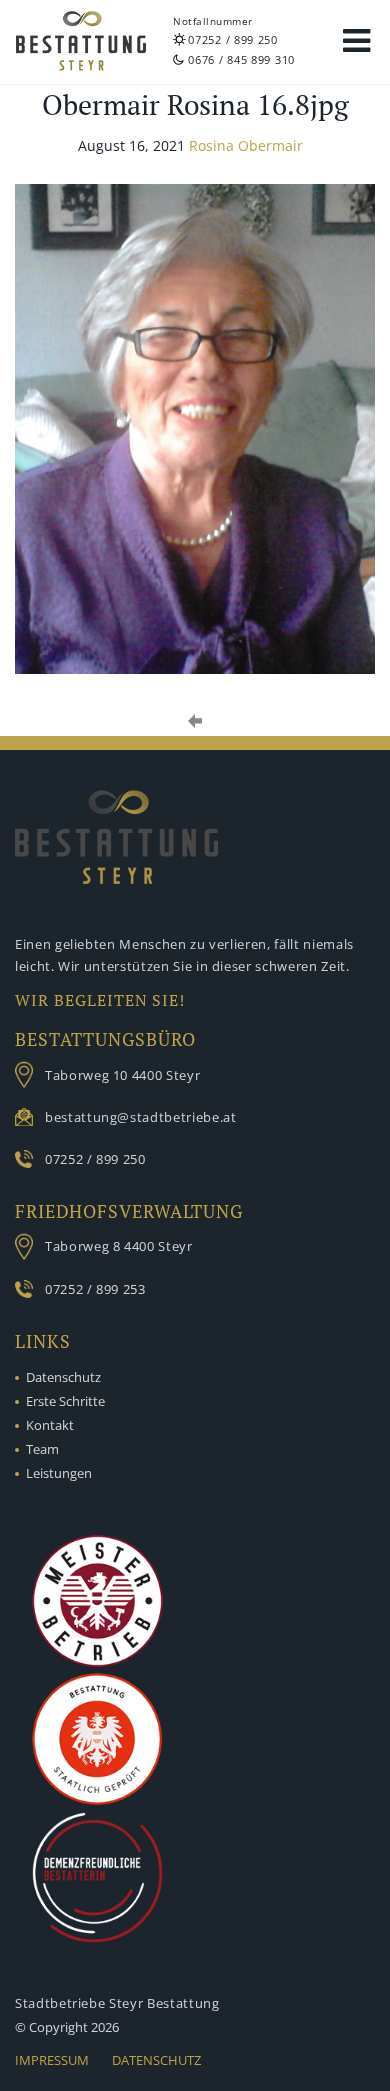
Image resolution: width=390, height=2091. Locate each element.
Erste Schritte (65, 1401)
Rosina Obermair (246, 145)
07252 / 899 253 (95, 1289)
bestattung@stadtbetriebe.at (141, 1117)
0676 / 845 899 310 (241, 59)
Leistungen (59, 1473)
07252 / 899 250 (233, 39)
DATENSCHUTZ (156, 2060)
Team (42, 1449)
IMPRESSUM (52, 2060)
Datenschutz (63, 1377)
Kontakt (50, 1425)
